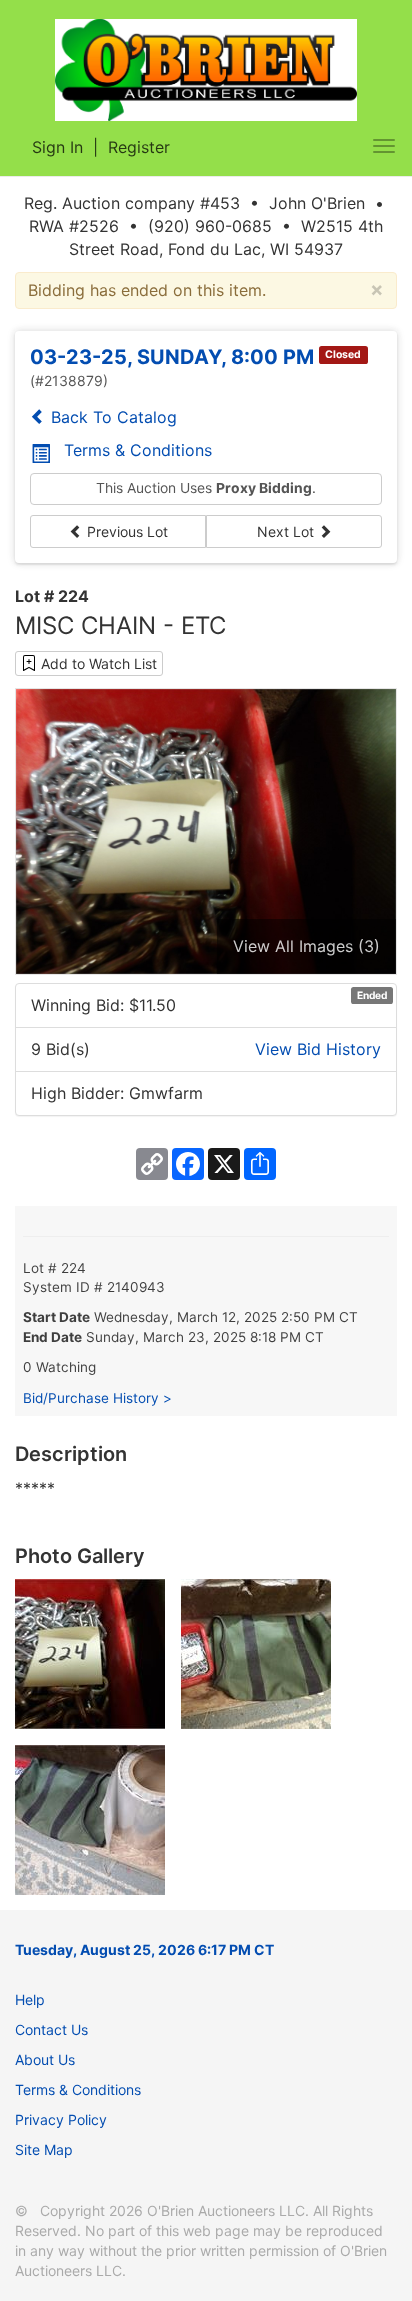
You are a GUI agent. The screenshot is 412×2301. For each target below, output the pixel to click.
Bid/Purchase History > (97, 1398)
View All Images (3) (306, 946)
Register (139, 147)
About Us (45, 2059)
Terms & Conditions (138, 450)
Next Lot (287, 531)
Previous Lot (125, 531)
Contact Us (51, 2029)
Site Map (44, 2149)
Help (30, 1999)
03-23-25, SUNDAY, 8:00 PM (172, 357)
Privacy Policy (61, 2119)
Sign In (57, 147)
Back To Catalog (111, 417)
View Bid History (318, 1049)
